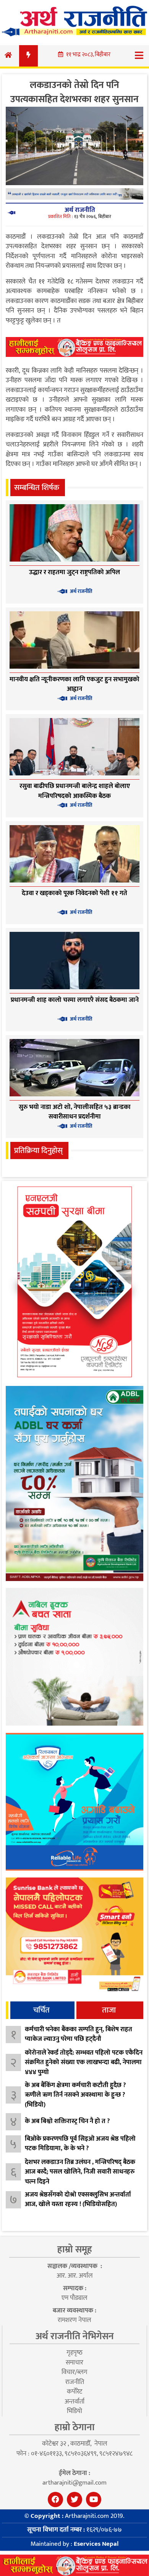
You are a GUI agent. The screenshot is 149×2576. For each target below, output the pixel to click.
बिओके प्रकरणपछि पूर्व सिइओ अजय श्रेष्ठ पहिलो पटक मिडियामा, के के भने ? (80, 2144)
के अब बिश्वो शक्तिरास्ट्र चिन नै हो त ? (67, 2121)
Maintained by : (74, 2544)
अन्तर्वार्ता (74, 2402)
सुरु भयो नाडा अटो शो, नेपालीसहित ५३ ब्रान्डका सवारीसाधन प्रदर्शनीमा (75, 1112)
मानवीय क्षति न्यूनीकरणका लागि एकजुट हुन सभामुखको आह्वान (74, 684)
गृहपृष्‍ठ (74, 2353)
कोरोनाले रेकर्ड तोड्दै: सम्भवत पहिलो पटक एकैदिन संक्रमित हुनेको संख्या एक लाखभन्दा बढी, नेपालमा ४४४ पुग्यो (84, 2062)
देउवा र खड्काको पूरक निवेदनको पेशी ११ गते (74, 893)
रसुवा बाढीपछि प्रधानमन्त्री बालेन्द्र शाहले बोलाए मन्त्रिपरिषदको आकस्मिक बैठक (75, 791)
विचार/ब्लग (74, 2372)
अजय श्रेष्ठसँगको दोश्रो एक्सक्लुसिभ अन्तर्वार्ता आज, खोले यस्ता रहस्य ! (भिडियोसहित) (78, 2200)
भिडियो (74, 2411)
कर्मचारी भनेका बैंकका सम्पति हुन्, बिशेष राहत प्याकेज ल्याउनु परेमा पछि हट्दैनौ (79, 2034)
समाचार (74, 2363)
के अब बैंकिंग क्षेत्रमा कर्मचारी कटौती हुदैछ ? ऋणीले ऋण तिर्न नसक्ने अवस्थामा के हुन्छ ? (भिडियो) (75, 2095)
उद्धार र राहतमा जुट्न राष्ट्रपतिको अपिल (74, 572)
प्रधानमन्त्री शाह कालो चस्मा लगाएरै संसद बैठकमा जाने (75, 1000)
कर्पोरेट (74, 2392)
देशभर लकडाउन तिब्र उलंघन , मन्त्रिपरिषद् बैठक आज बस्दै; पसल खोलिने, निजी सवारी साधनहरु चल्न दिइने (80, 2172)
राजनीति (75, 2382)
